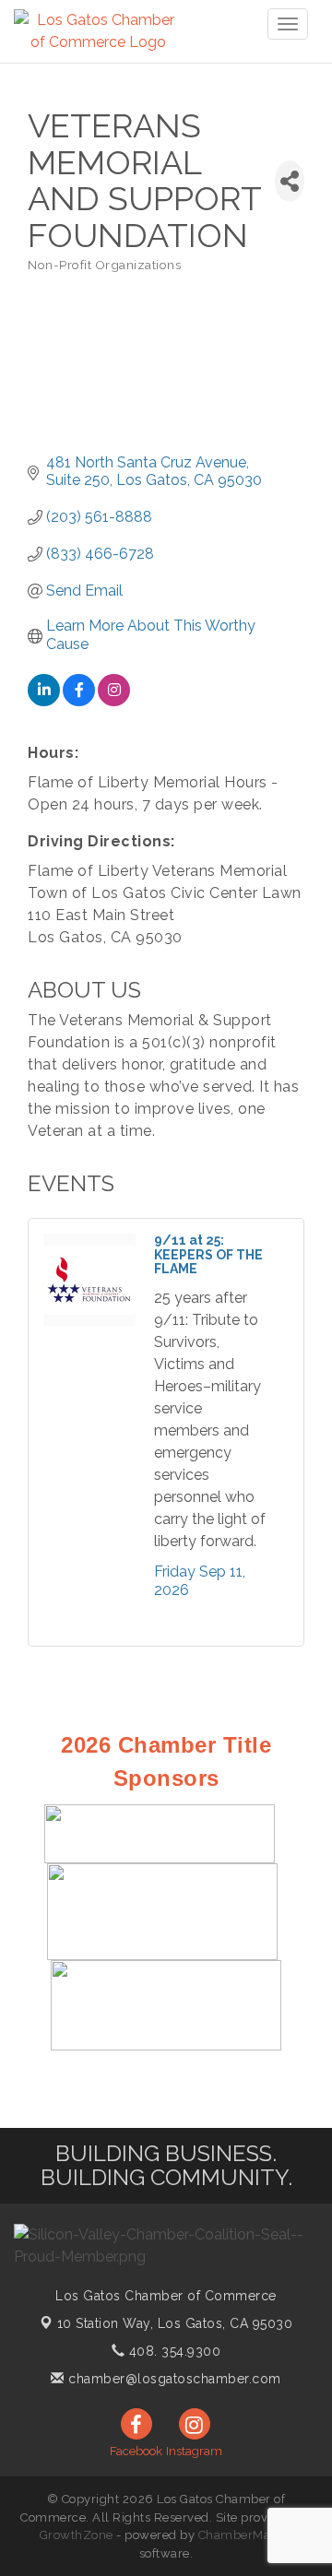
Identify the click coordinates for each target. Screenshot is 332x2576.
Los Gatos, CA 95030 (175, 2323)
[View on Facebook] (79, 701)
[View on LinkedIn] (44, 701)
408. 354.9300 (172, 2351)
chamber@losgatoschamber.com (173, 2379)
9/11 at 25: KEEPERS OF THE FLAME (208, 1254)
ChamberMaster (246, 2535)
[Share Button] (290, 181)
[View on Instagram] (114, 701)
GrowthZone (77, 2535)
